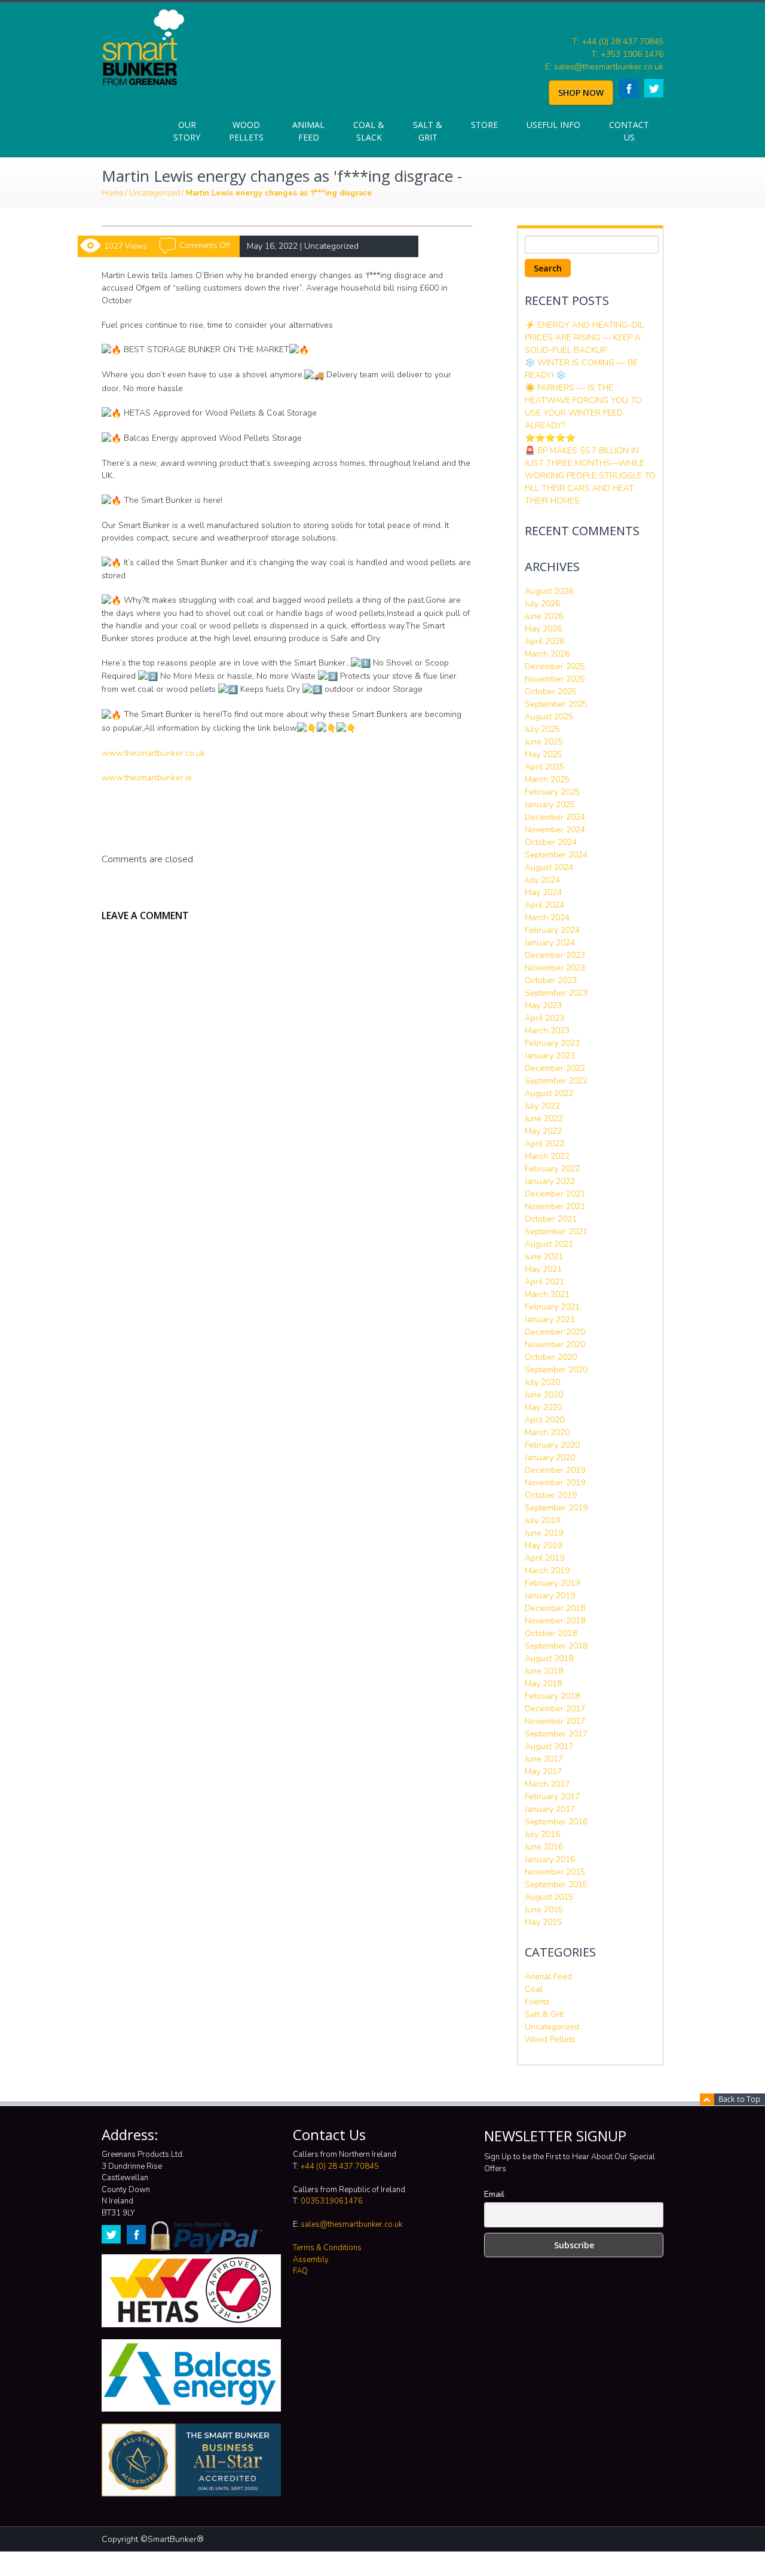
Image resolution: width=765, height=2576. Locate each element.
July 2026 (542, 604)
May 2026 (543, 629)
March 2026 (547, 654)
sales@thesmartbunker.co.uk (351, 2224)
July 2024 (542, 880)
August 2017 (549, 1746)
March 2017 (547, 1784)
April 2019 (544, 1558)
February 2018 (552, 1696)
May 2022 (543, 1131)
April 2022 (544, 1144)
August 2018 (549, 1658)
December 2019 (555, 1470)
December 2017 (555, 1709)
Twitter (654, 88)
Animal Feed (308, 131)
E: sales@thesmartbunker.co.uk (604, 67)
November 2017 (555, 1721)
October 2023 (551, 980)
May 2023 (543, 1005)
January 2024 (550, 943)
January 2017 (550, 1809)
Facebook (629, 88)
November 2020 (555, 1345)
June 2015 (544, 1910)
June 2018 (544, 1671)
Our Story (187, 131)
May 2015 (543, 1922)
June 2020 (544, 1395)
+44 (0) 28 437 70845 (340, 2166)
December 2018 (555, 1608)
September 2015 (556, 1884)
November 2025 (555, 679)
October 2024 (551, 842)
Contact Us (629, 131)
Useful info (553, 125)
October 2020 (551, 1357)
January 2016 (550, 1859)
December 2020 (555, 1332)
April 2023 (544, 1018)
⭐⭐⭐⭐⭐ (550, 438)
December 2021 (555, 1194)
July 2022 (542, 1106)
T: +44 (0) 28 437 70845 (618, 42)
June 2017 (544, 1759)
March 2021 (547, 1294)
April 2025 (544, 767)
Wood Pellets (246, 131)
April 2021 (544, 1282)
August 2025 (549, 717)
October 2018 (551, 1633)
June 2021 (544, 1257)
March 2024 (547, 918)
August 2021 (549, 1244)
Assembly (311, 2260)
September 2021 (556, 1231)
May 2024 (543, 892)
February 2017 (552, 1797)
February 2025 (552, 792)
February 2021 (552, 1307)
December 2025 (555, 666)
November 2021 (555, 1206)
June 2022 (544, 1118)
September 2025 (556, 704)
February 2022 (552, 1169)
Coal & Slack (369, 131)
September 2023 (556, 993)
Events (537, 2002)
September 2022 (556, 1081)
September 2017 (556, 1734)
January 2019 (550, 1596)
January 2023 (550, 1056)
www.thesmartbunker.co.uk (153, 753)
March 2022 (547, 1156)
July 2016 (542, 1834)
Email (494, 2194)
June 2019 (544, 1533)
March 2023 (547, 1031)
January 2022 (550, 1181)
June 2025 (544, 742)
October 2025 (551, 692)
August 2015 (549, 1897)
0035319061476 (332, 2201)
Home (112, 193)
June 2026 (544, 616)
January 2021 (550, 1319)
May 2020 (543, 1407)
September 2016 (556, 1822)
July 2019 (542, 1520)
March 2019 (547, 1571)
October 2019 (551, 1495)
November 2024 (555, 830)
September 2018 (556, 1646)
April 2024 (544, 905)
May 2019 (543, 1545)
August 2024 (549, 867)
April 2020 (544, 1420)
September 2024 (556, 855)
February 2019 (552, 1583)
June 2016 (544, 1847)
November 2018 (555, 1621)
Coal (534, 1989)
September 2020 (556, 1370)
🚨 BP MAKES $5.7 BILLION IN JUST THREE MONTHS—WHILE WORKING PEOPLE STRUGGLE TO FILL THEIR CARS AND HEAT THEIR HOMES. (590, 476)
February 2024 (552, 930)
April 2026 (544, 641)
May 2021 (543, 1269)
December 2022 (555, 1068)
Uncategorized (154, 193)
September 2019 (556, 1508)
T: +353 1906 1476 (627, 54)
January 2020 (550, 1458)
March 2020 (547, 1432)
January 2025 (550, 805)
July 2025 (542, 729)
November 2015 (555, 1872)
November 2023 (555, 968)
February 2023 (552, 1043)
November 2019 (555, 1483)
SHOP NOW (581, 92)
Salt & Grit (428, 131)
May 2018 (543, 1684)
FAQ (300, 2271)
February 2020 (552, 1445)
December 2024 (555, 817)
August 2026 (549, 591)
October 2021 (551, 1219)
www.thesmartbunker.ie (147, 778)
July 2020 (542, 1382)
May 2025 (543, 754)
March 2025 (547, 779)
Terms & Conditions (327, 2248)
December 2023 (555, 955)
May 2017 (543, 1771)
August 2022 (549, 1093)
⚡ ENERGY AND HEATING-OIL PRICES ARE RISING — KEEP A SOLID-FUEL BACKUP (584, 338)
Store (484, 125)
